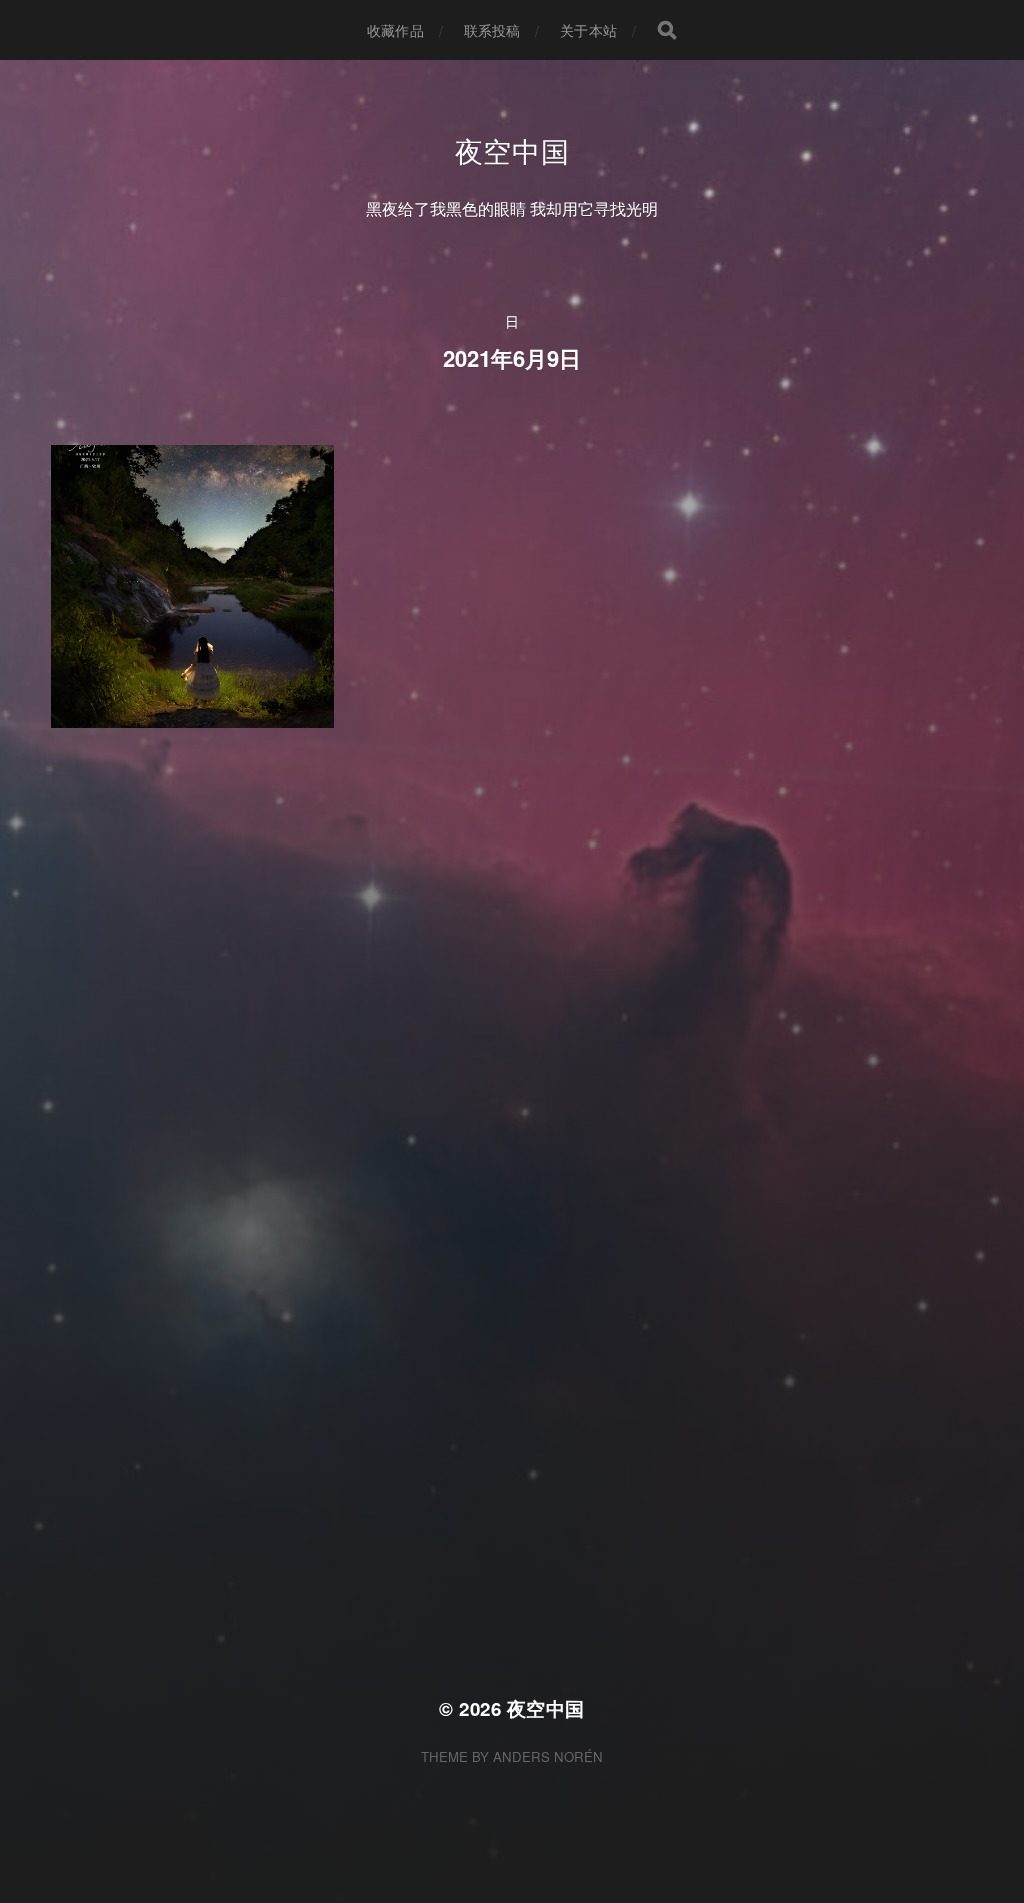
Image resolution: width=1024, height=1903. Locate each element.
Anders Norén (548, 1756)
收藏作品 (395, 30)
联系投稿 (492, 30)
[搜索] (667, 30)
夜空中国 (512, 150)
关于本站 (588, 30)
